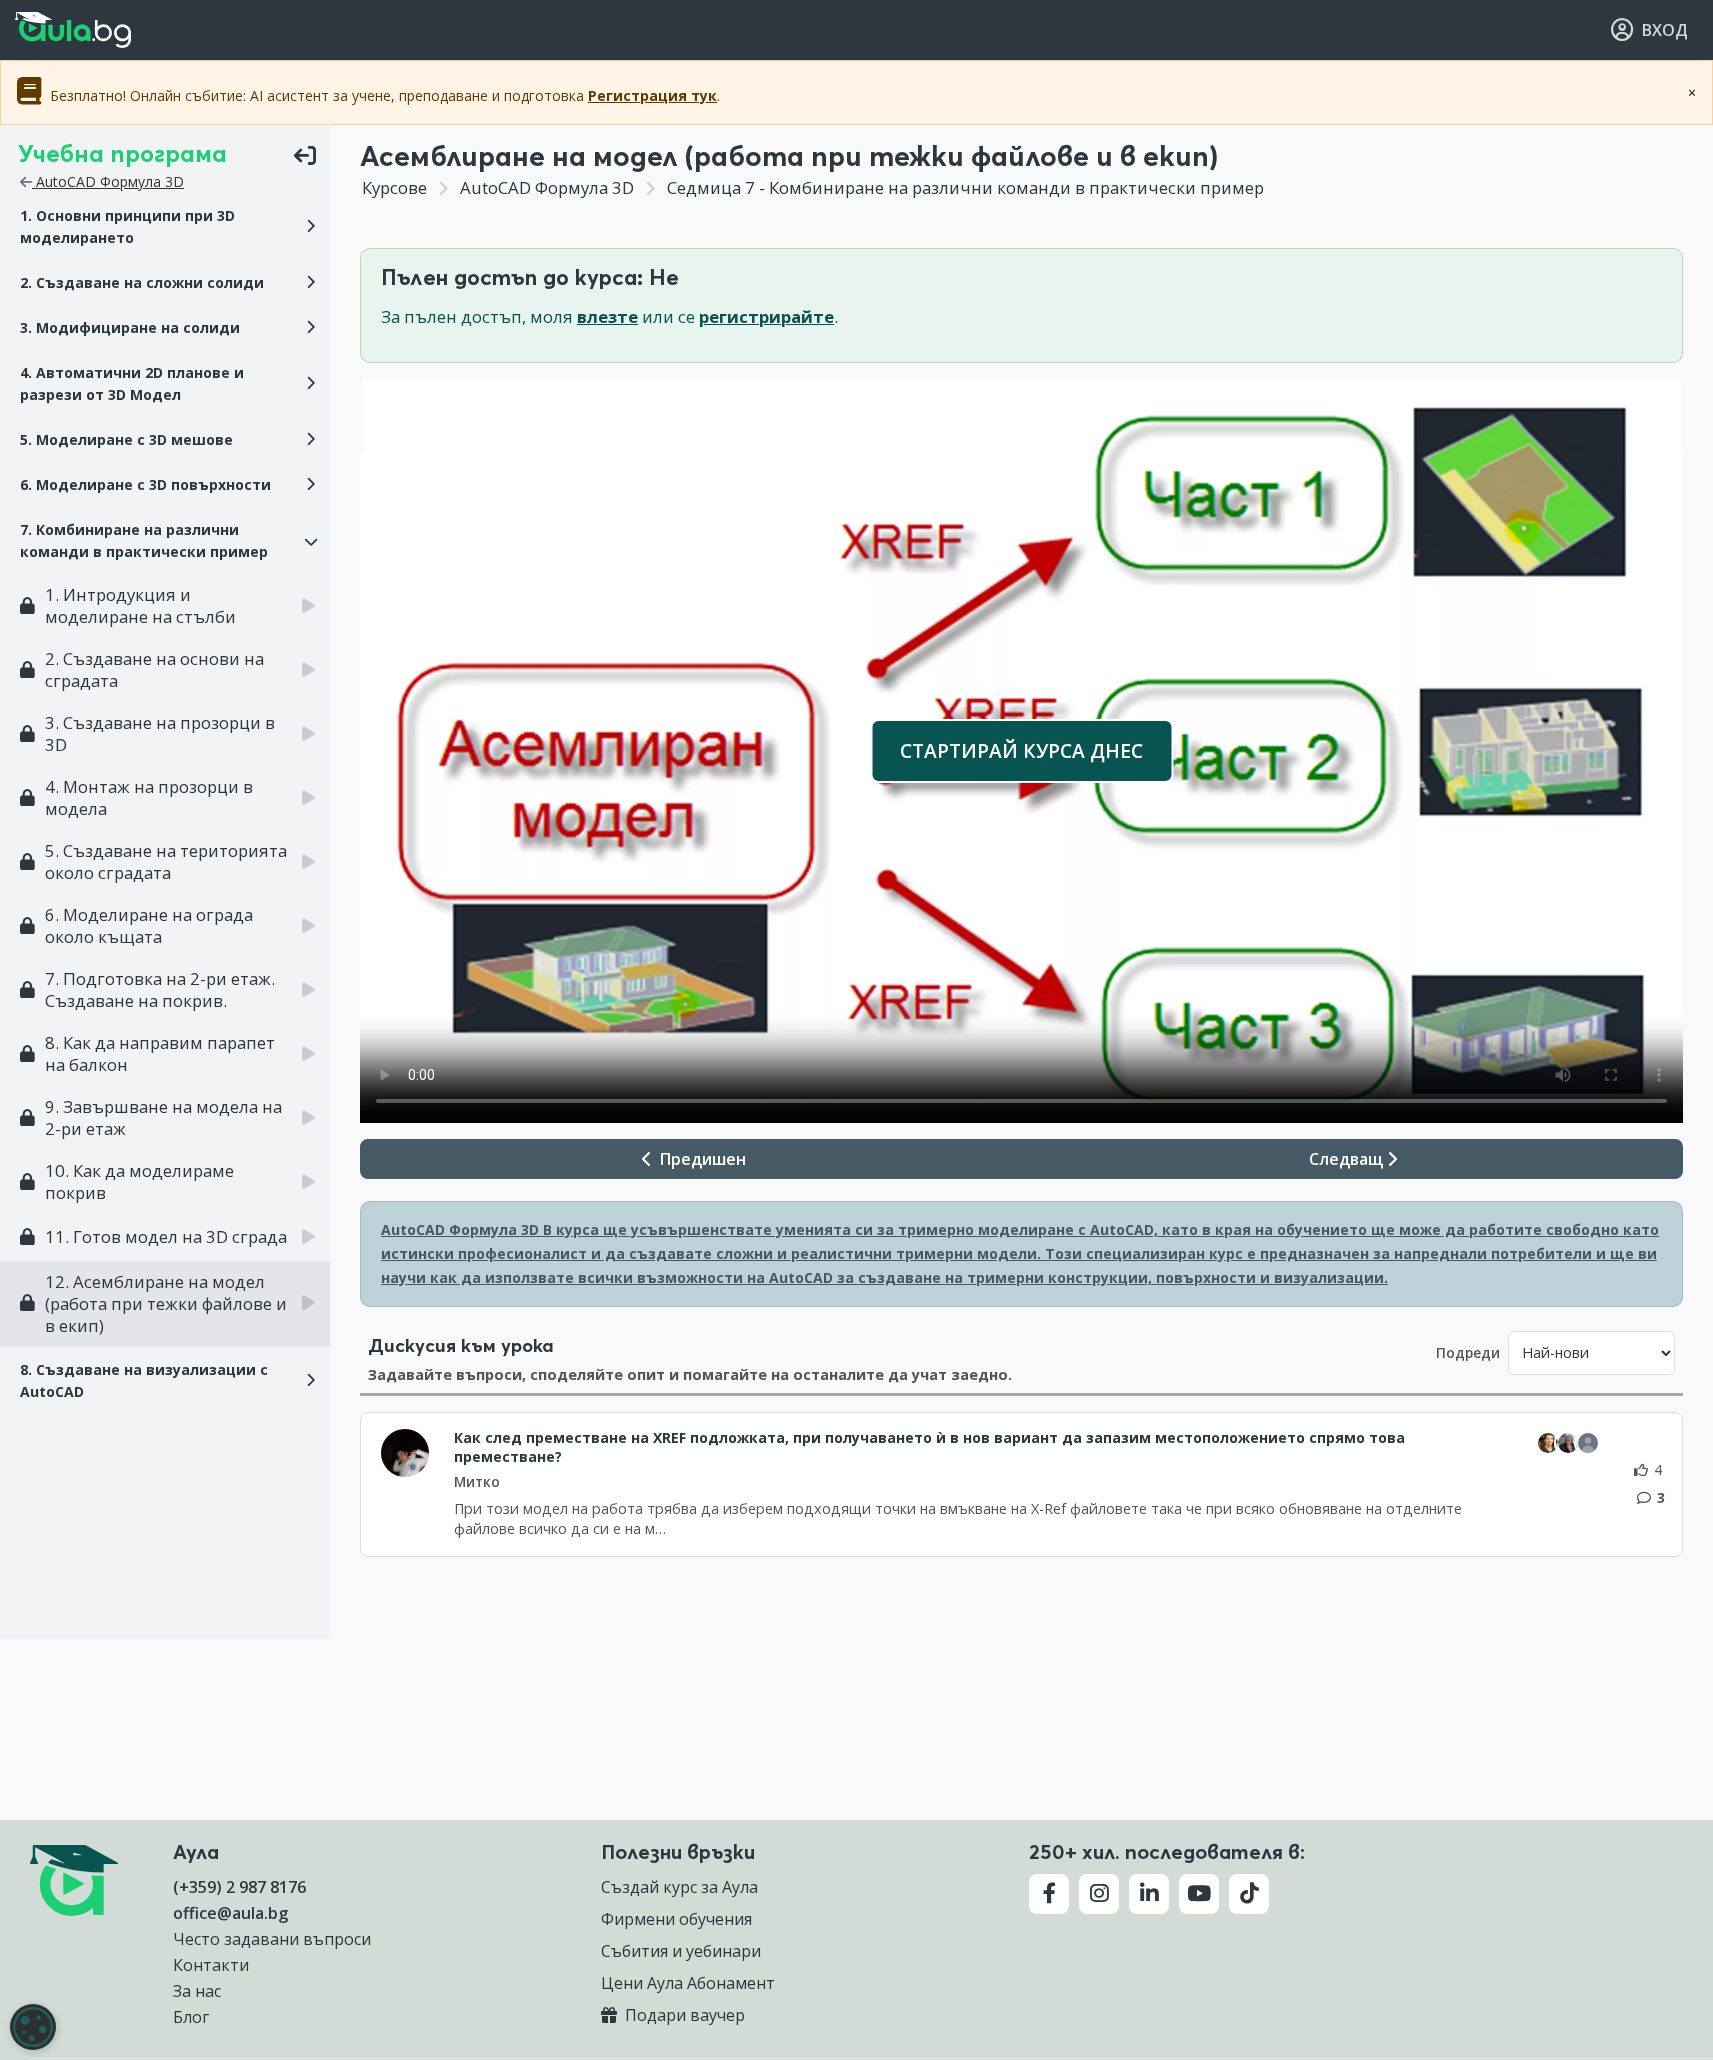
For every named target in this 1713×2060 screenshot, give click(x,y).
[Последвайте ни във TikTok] (1249, 1894)
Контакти (211, 1965)
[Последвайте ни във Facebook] (1049, 1894)
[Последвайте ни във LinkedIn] (1149, 1894)
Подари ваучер (683, 2015)
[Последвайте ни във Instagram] (1099, 1894)
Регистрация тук (652, 95)
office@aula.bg (230, 1913)
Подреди (1468, 1352)
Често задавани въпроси (272, 1939)
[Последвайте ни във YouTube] (1199, 1894)
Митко (477, 1481)
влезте (607, 316)
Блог (191, 2017)
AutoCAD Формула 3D (108, 181)
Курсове (394, 187)
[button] (165, 227)
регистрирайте (766, 316)
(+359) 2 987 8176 (239, 1887)
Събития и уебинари (681, 1951)
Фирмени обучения (676, 1919)
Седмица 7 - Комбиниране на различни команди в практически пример (963, 187)
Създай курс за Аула (679, 1887)
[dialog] (33, 2027)
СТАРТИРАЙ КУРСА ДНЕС (1021, 750)
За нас (197, 1991)
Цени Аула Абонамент (688, 1983)
